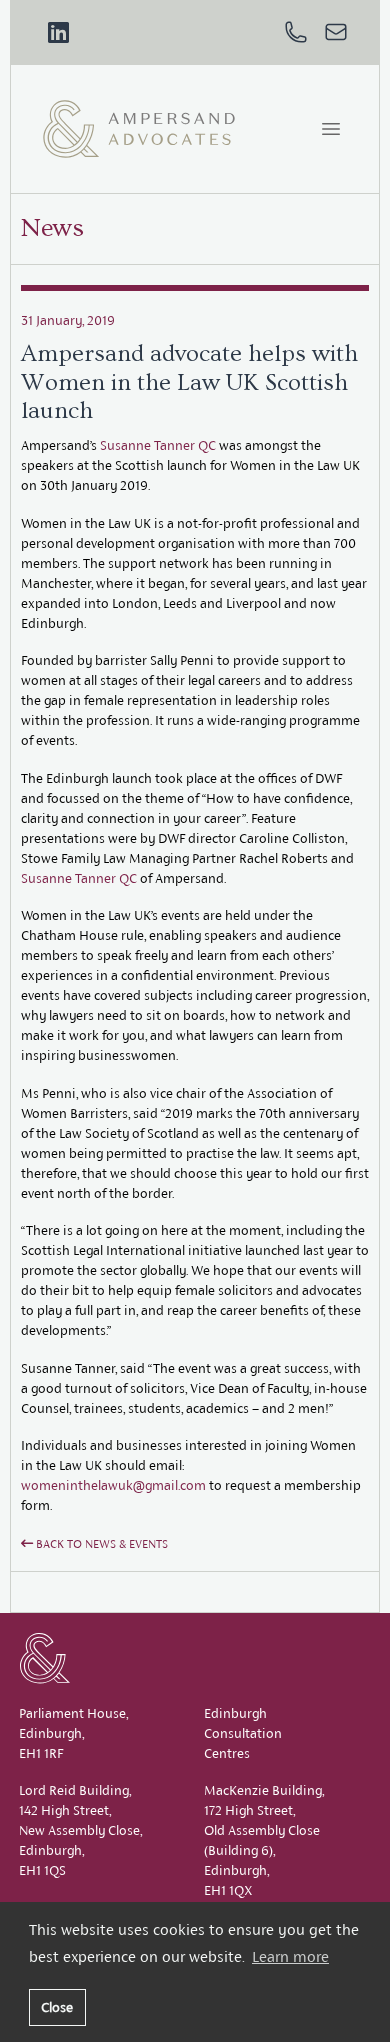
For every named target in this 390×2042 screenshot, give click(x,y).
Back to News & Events (100, 1544)
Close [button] (57, 2007)
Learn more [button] (290, 1956)
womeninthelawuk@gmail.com (113, 1485)
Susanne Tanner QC (158, 445)
